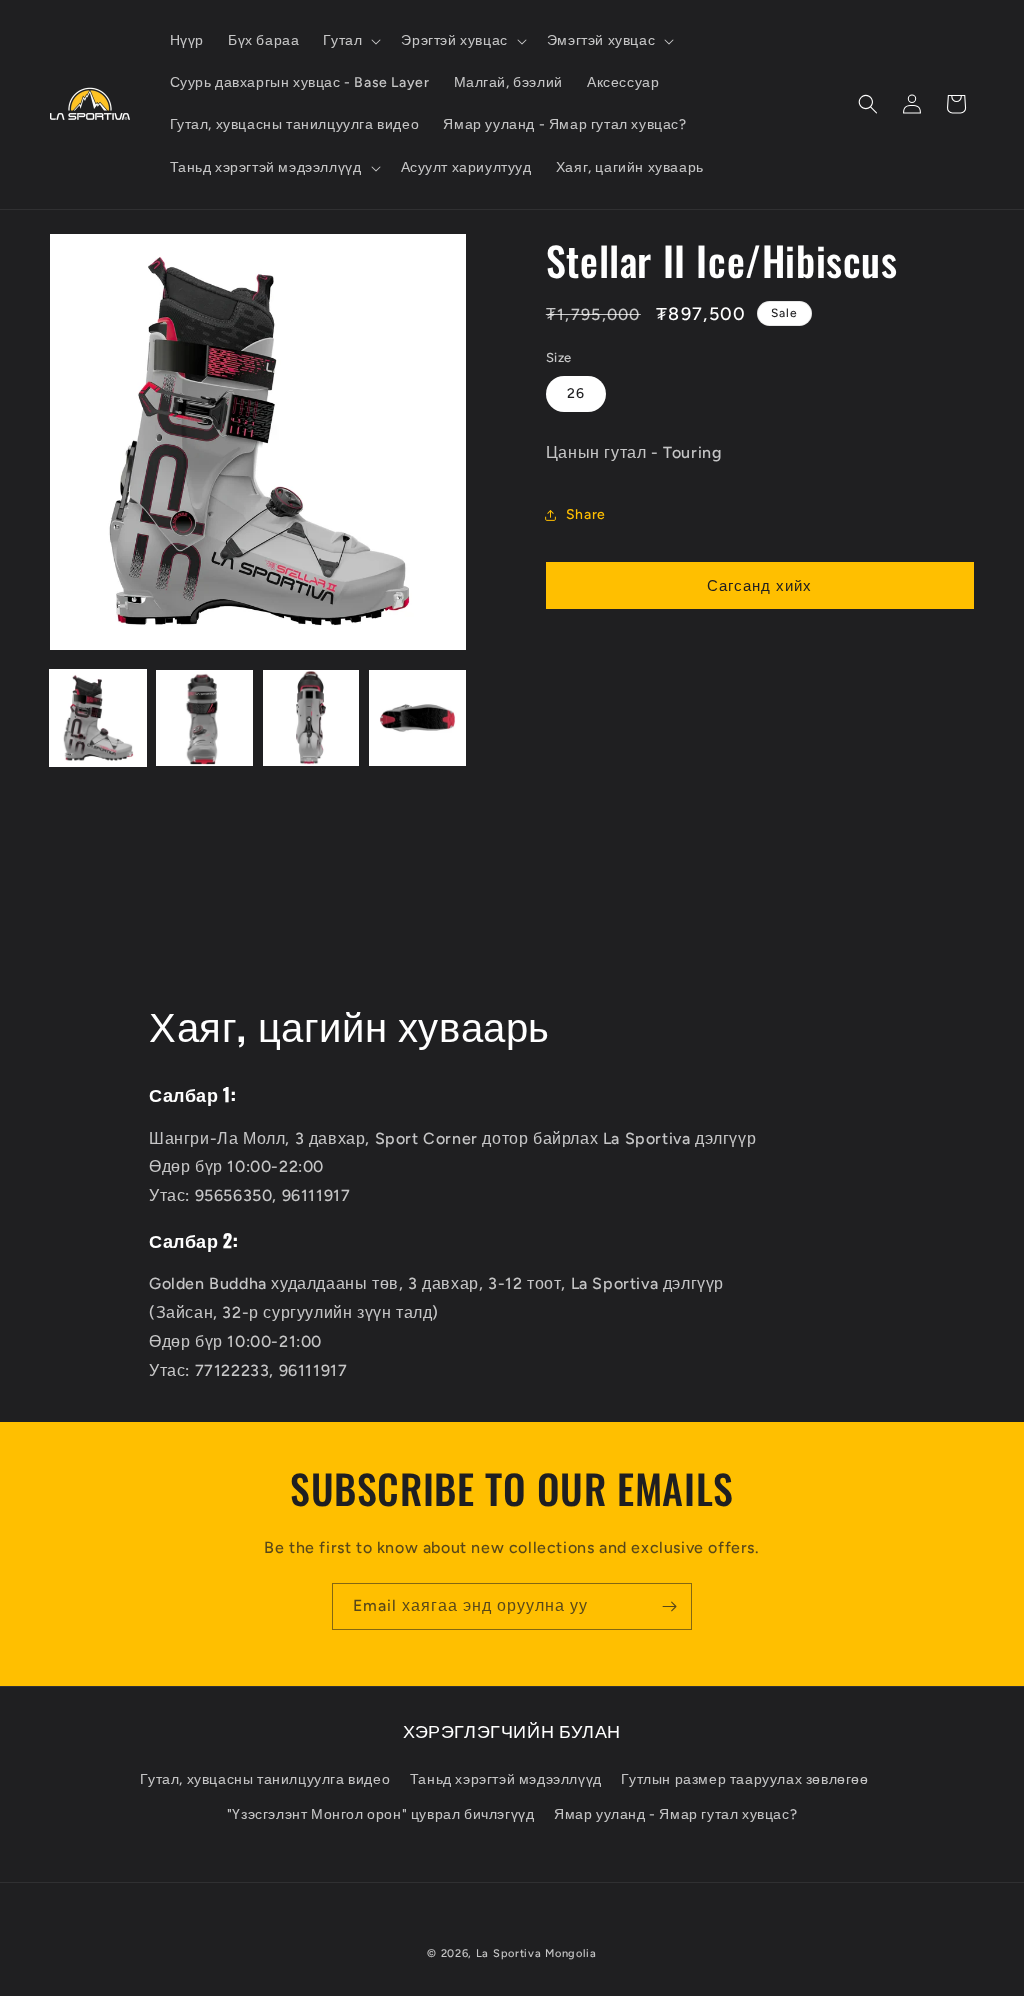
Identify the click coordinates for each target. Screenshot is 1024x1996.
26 (576, 393)
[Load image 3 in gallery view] (311, 718)
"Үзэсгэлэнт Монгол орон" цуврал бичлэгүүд (381, 1814)
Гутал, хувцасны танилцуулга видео (265, 1779)
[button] (350, 41)
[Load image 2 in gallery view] (204, 718)
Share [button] (586, 514)
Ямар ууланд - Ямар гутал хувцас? (675, 1814)
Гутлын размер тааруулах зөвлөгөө (744, 1779)
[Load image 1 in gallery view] (98, 718)
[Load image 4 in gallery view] (417, 718)
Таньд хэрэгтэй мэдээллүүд (506, 1779)
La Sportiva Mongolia (536, 1953)
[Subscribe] (669, 1606)
